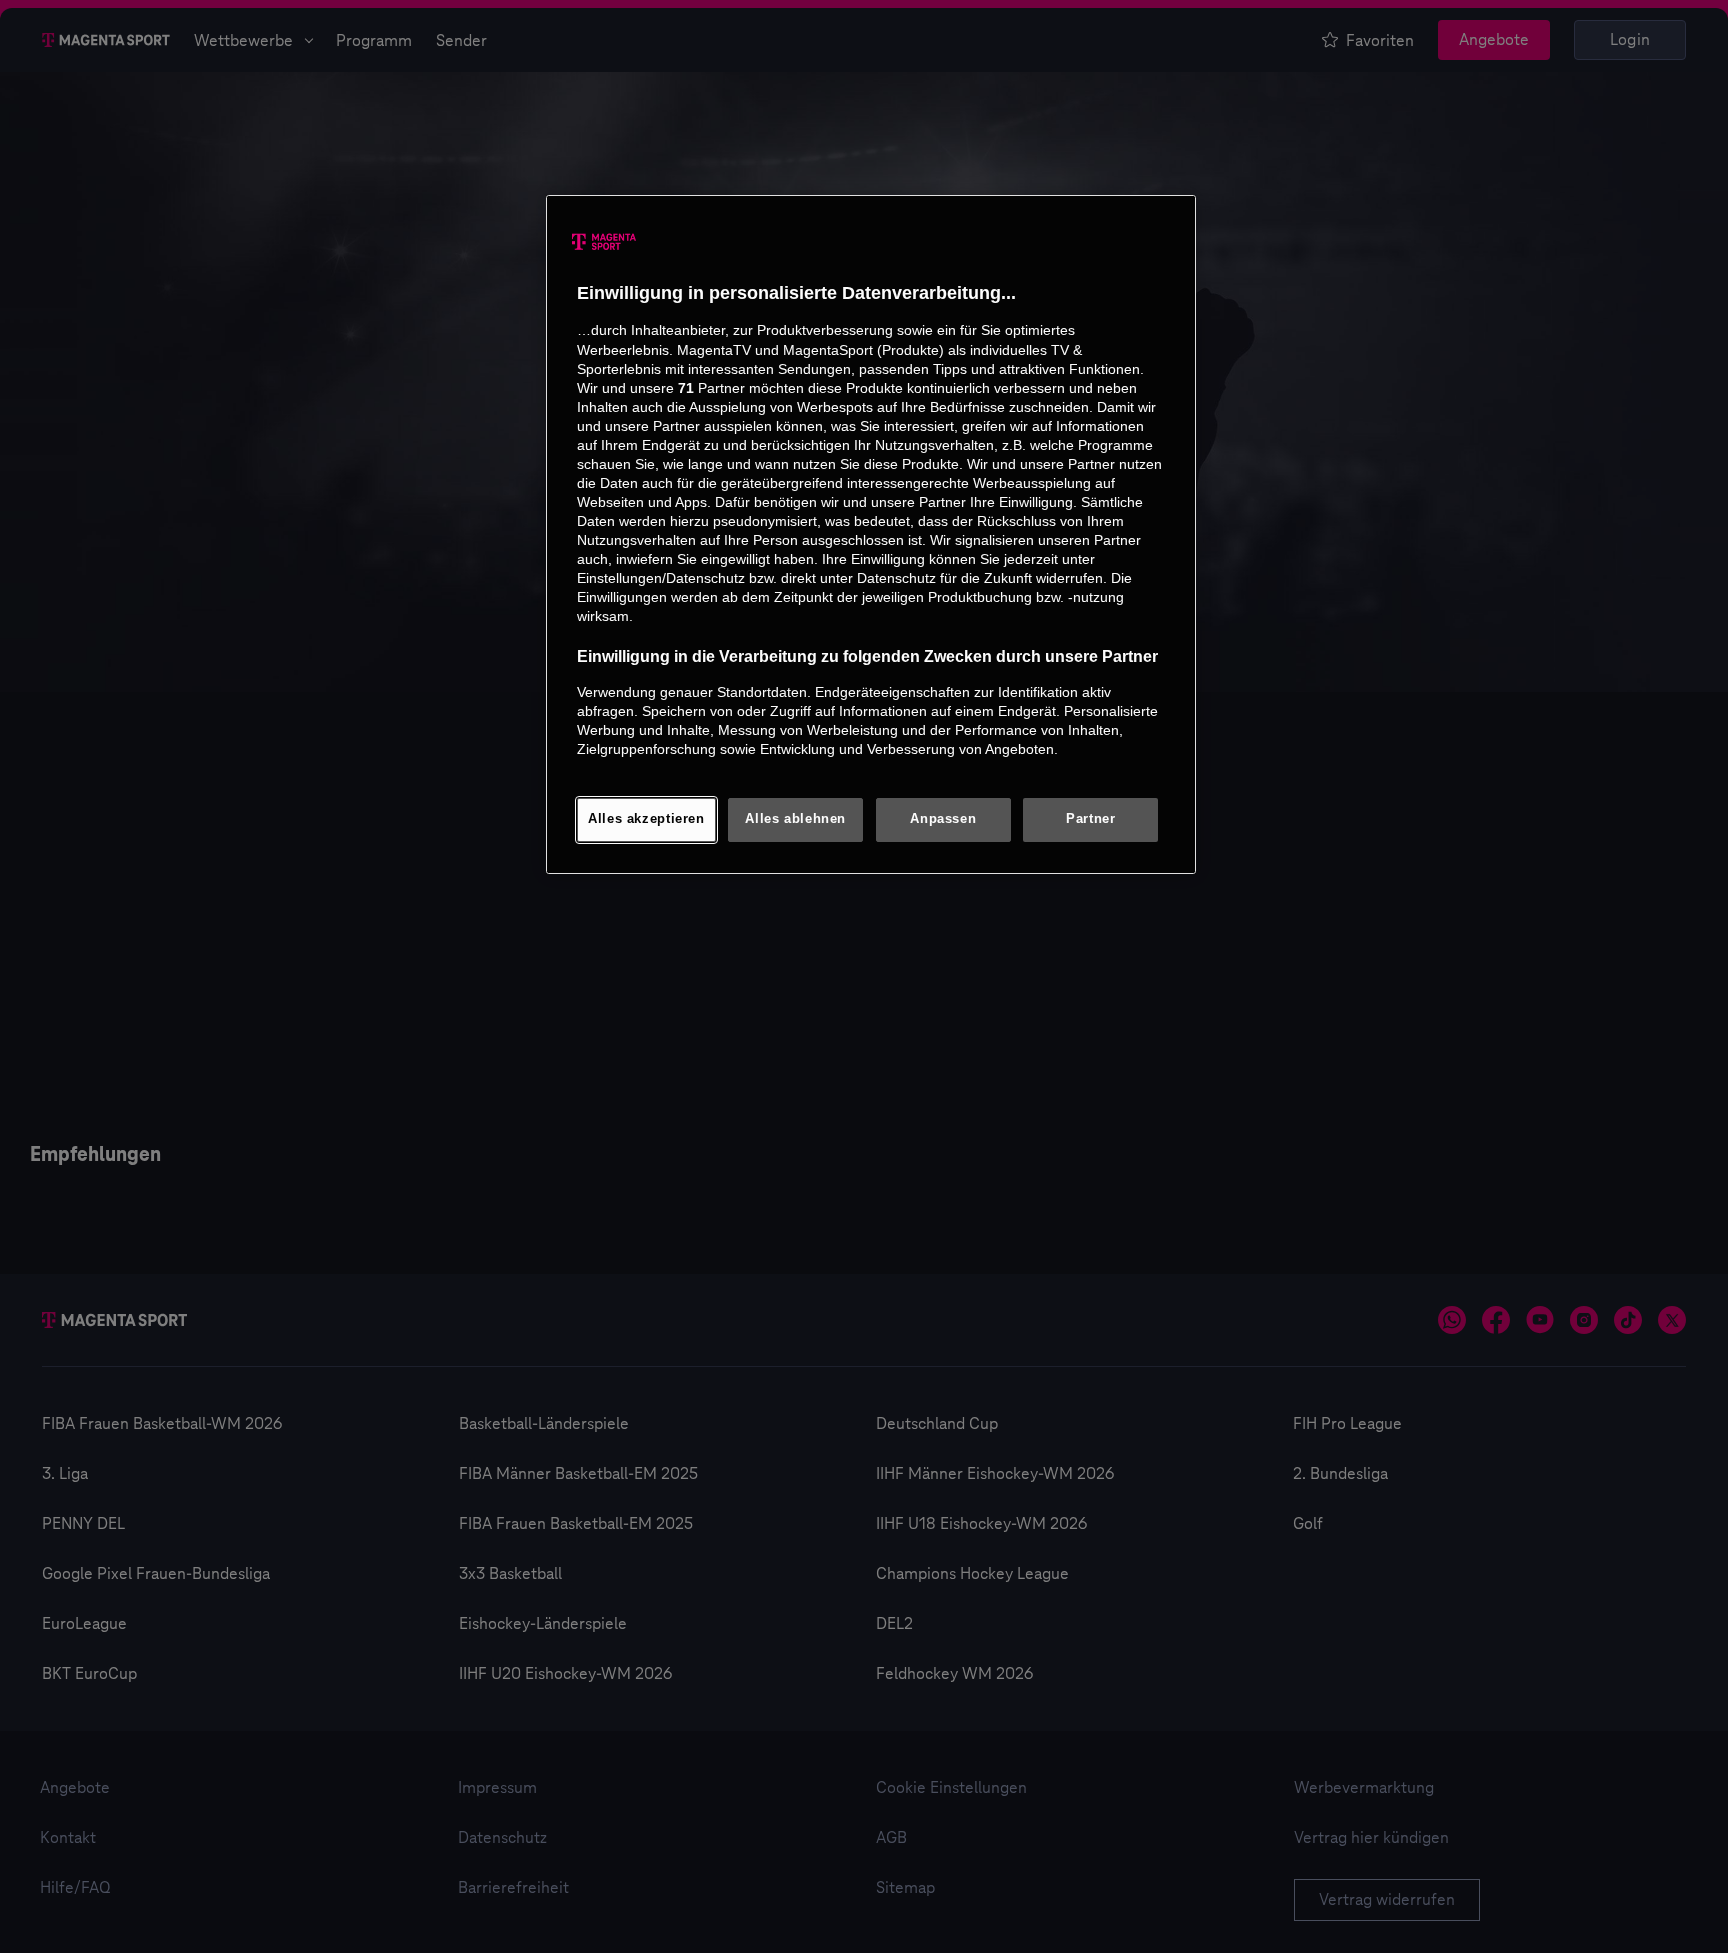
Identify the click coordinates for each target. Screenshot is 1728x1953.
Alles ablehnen (795, 819)
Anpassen (943, 819)
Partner (1090, 819)
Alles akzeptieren (646, 819)
